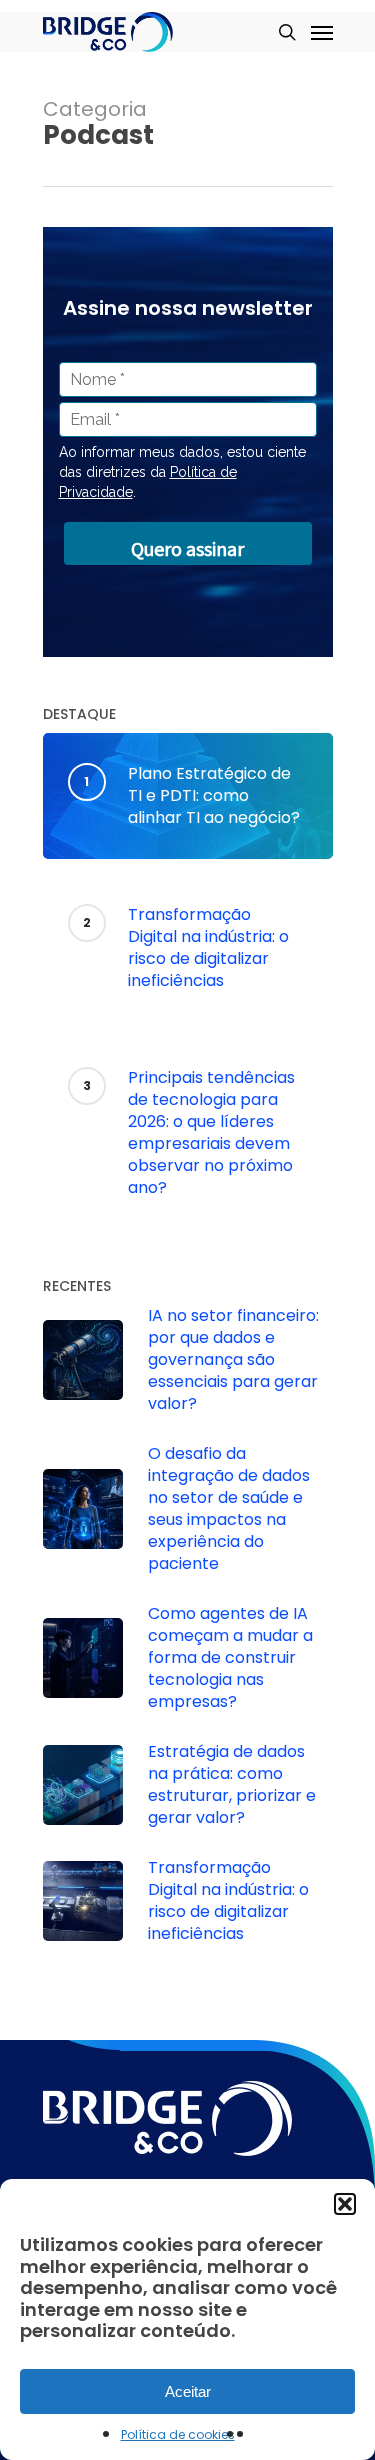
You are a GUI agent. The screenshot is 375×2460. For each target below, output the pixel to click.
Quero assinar (187, 548)
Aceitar (188, 2391)
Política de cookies (178, 2434)
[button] (345, 2204)
